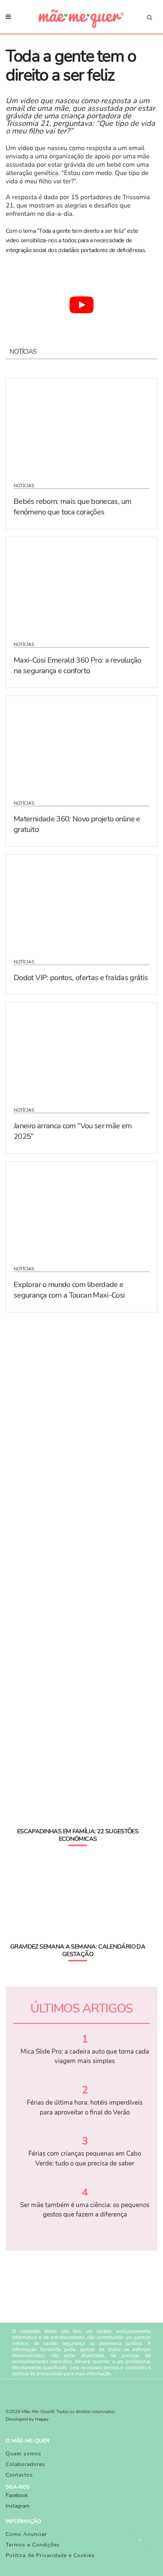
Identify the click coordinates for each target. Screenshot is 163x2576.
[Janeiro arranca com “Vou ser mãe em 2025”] (81, 1050)
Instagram (18, 2506)
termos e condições (125, 2368)
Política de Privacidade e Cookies (50, 2555)
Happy (42, 2420)
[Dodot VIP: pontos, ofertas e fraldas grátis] (81, 902)
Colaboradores (25, 2464)
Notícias (24, 486)
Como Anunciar (26, 2534)
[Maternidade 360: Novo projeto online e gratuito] (81, 743)
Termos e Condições (33, 2545)
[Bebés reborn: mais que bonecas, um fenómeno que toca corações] (81, 426)
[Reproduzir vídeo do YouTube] (81, 305)
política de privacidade (37, 2374)
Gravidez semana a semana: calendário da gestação (78, 1950)
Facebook (17, 2495)
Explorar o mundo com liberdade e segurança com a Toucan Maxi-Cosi (69, 1290)
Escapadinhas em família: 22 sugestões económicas (78, 1835)
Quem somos (24, 2454)
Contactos (19, 2475)
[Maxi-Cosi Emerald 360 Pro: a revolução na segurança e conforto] (81, 584)
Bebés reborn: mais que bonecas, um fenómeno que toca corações (72, 507)
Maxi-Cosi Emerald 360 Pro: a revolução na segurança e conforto (78, 665)
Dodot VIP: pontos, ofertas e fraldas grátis (81, 978)
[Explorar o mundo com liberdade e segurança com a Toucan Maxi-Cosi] (81, 1209)
